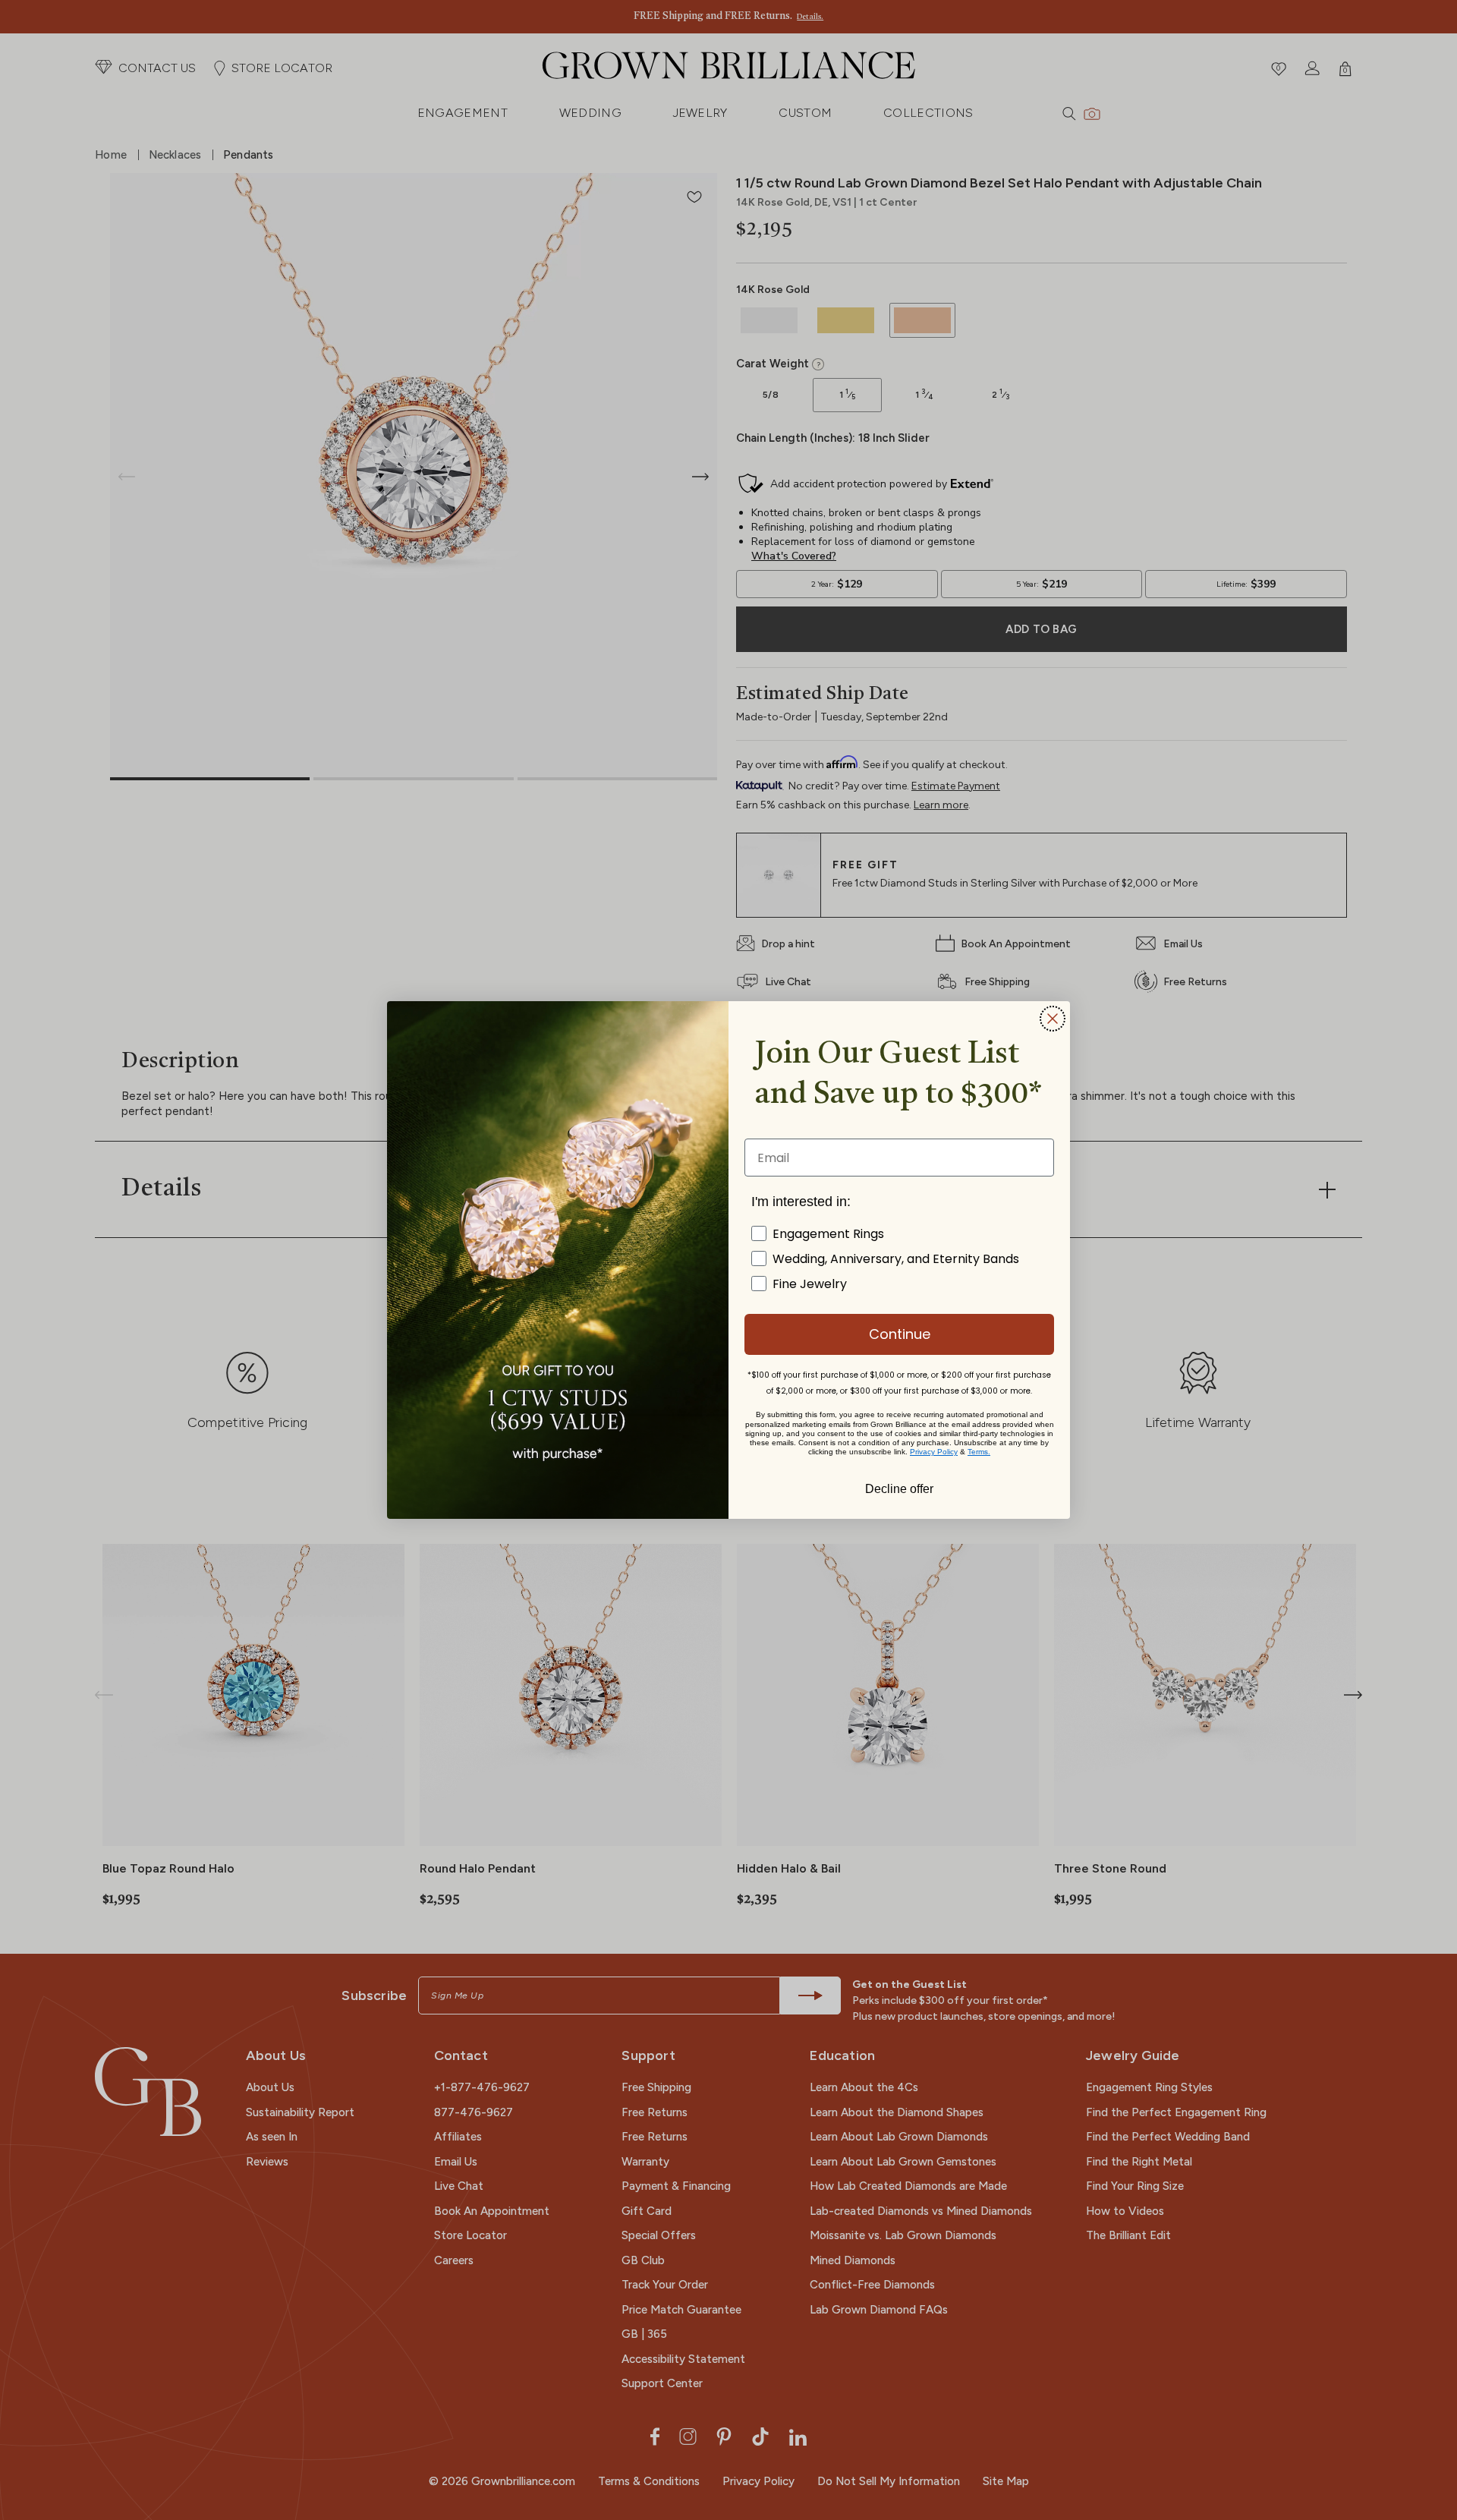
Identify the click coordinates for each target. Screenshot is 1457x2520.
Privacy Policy (934, 1452)
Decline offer (899, 1488)
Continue (900, 1334)
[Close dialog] (1053, 1019)
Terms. (979, 1452)
